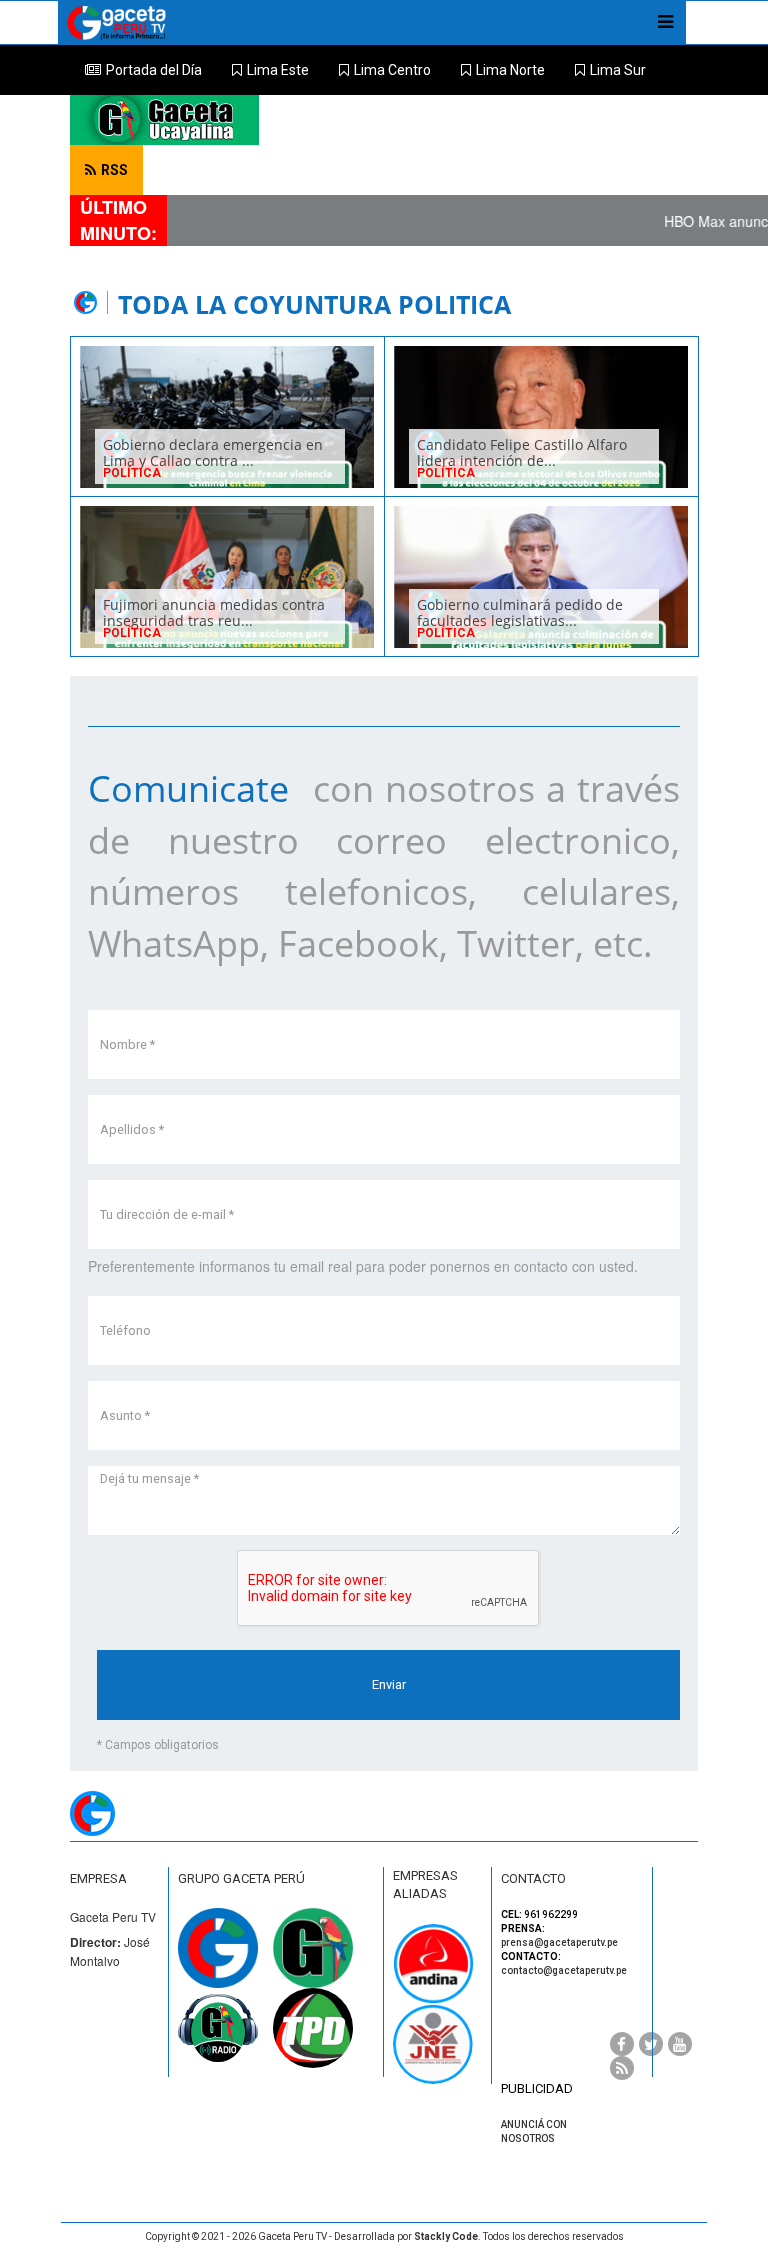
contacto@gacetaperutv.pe (564, 1970)
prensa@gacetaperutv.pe (559, 1942)
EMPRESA (98, 1878)
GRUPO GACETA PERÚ (241, 1878)
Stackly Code (446, 2236)
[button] (270, 70)
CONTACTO (533, 1878)
